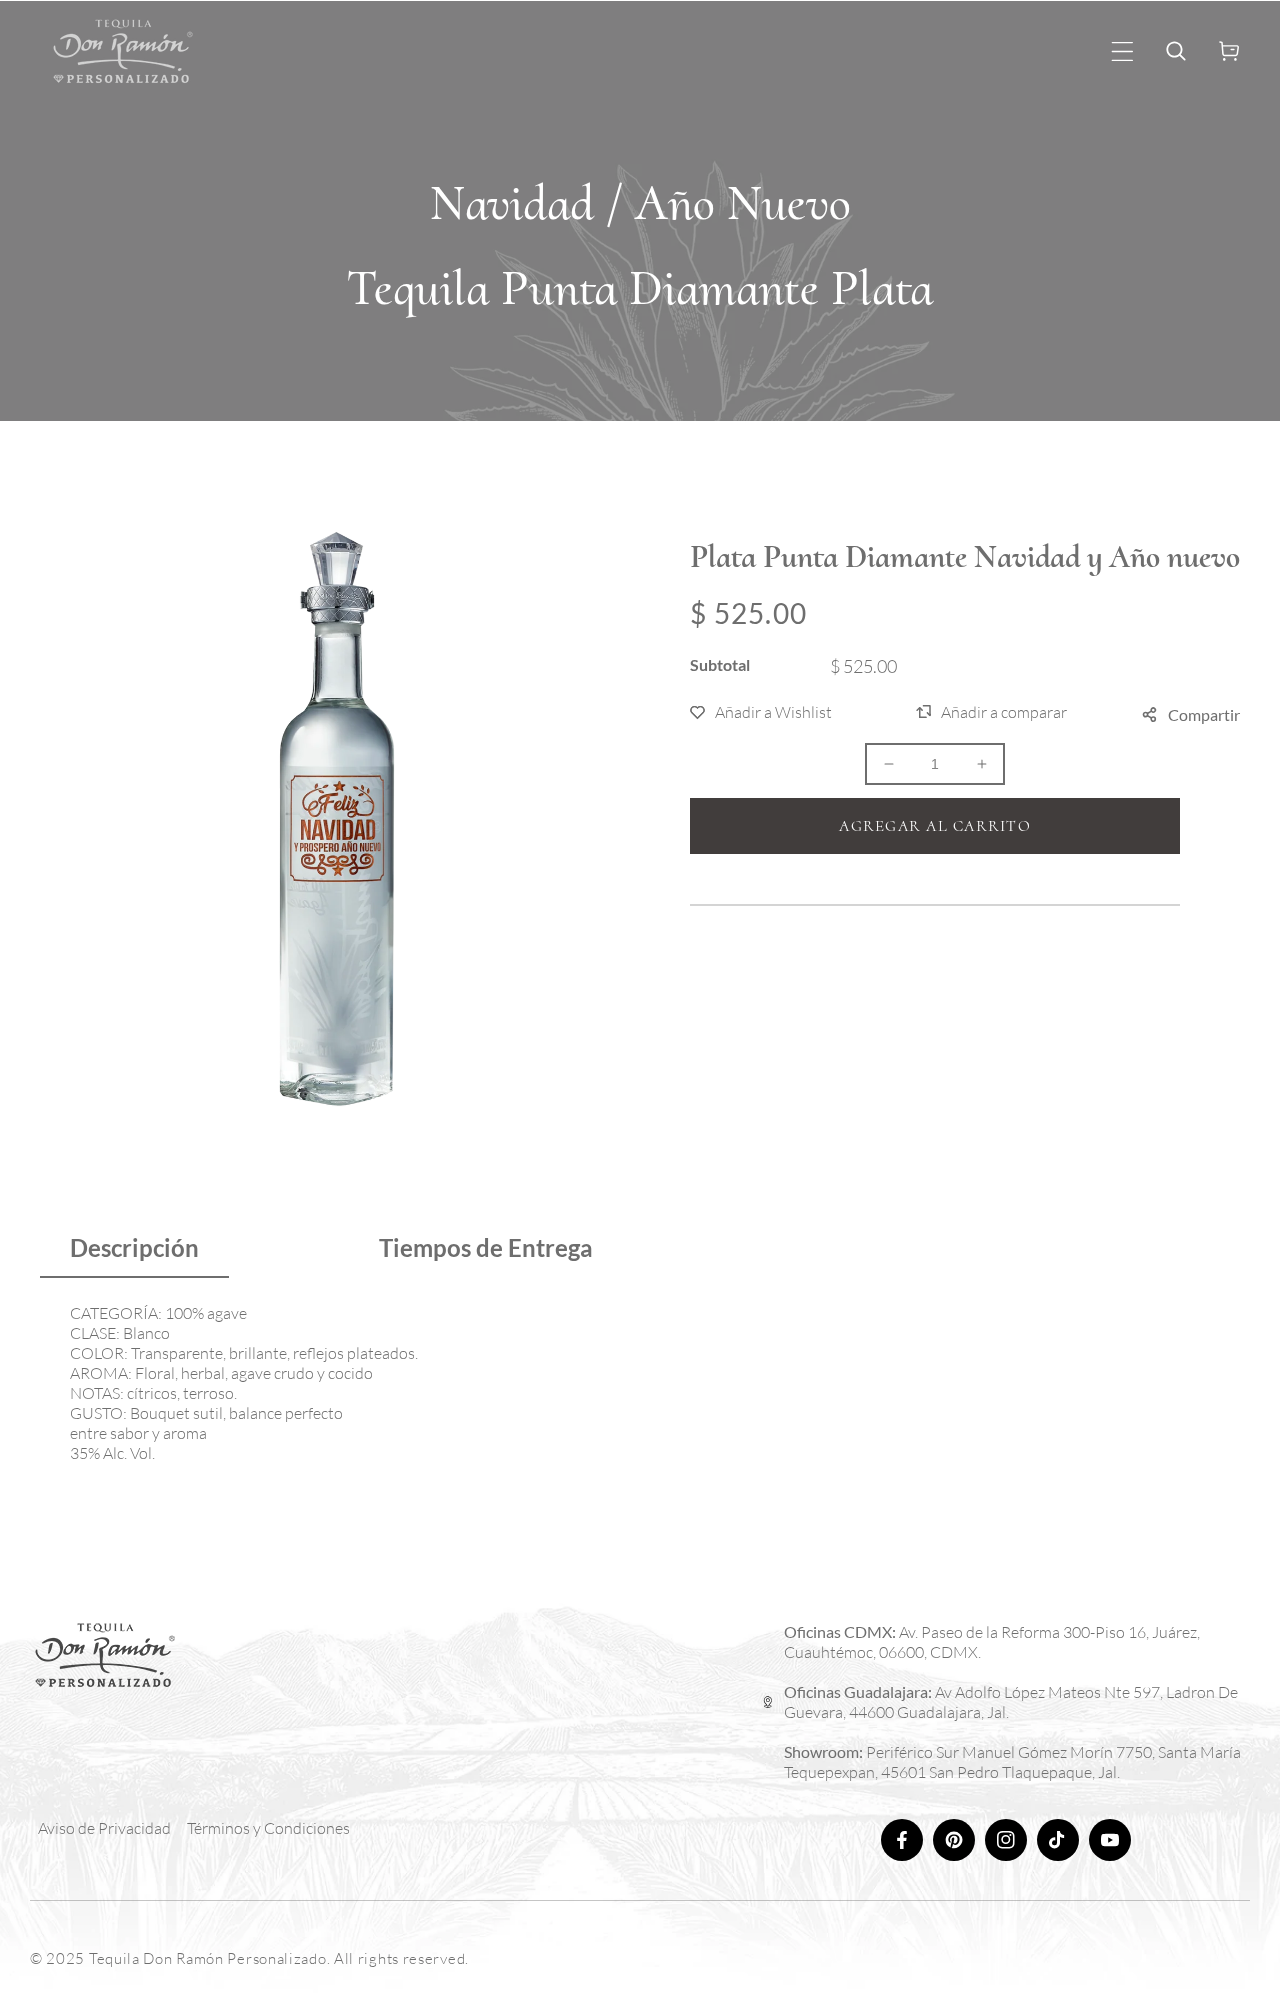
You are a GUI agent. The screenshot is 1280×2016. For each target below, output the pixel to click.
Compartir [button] (1204, 714)
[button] (1122, 51)
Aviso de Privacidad (104, 1828)
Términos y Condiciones (268, 1828)
